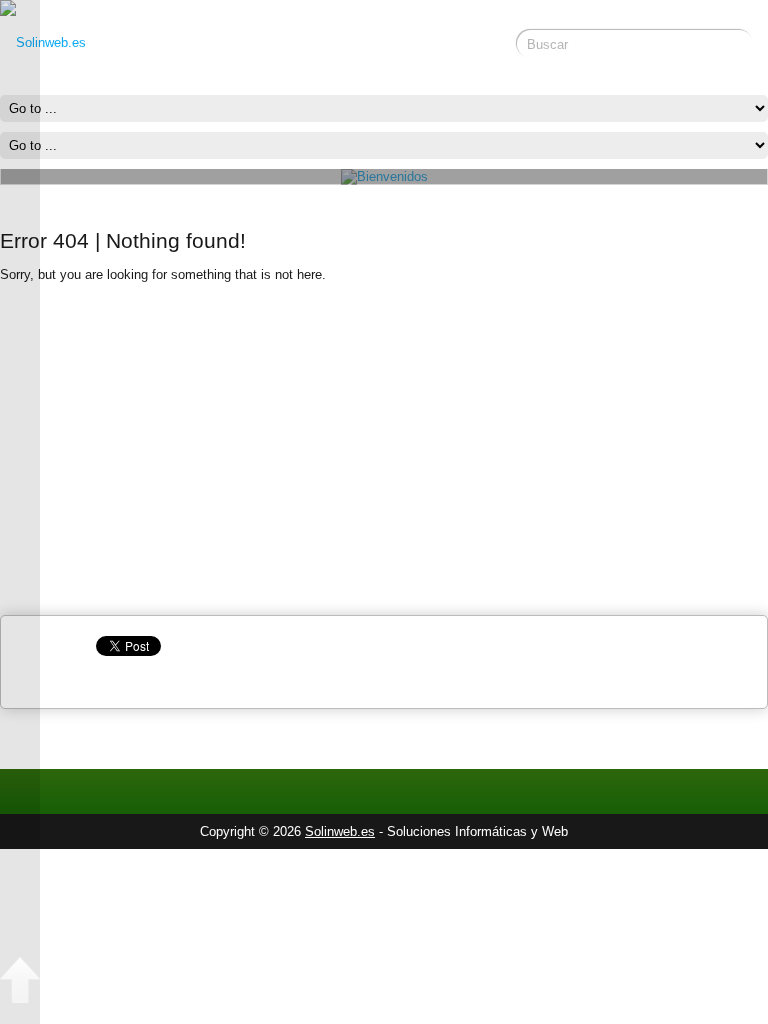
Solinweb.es (340, 831)
